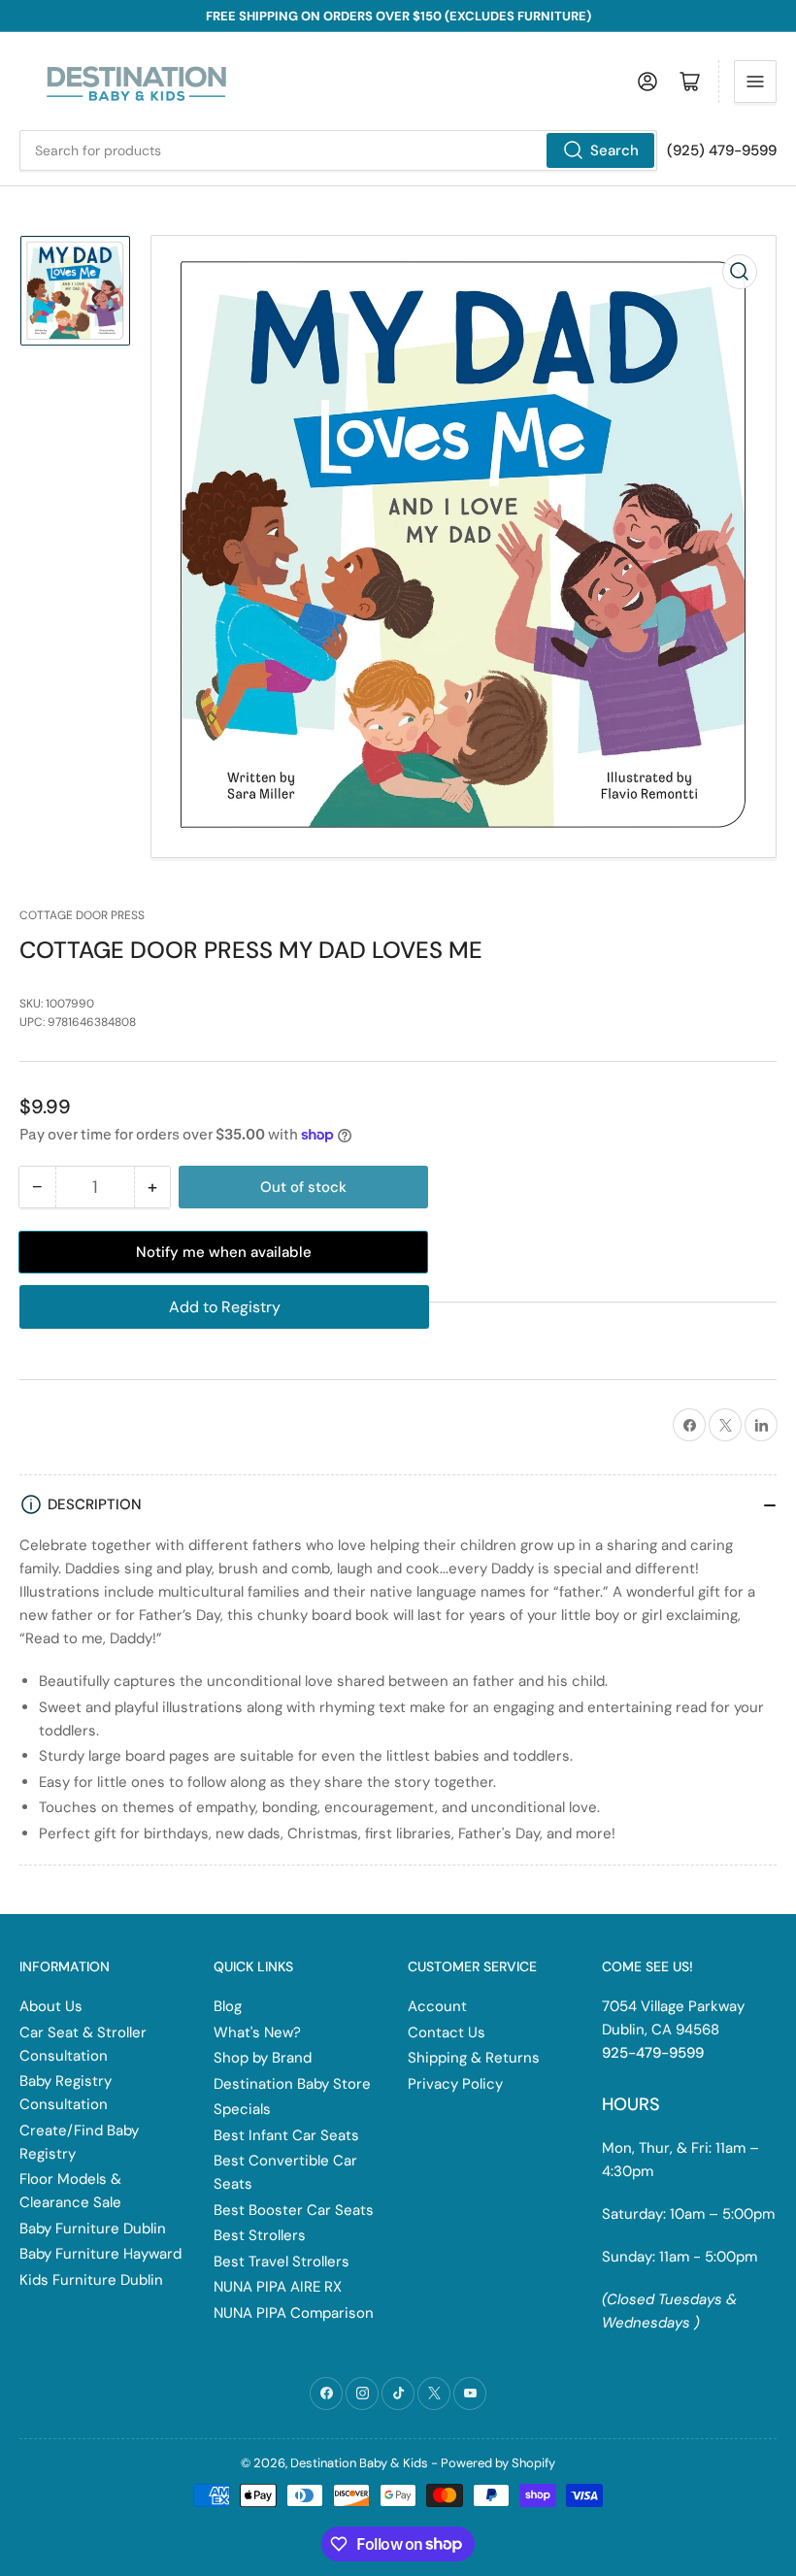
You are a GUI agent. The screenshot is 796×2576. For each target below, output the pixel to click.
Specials (242, 2109)
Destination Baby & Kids (359, 2463)
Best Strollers (260, 2235)
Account (437, 2006)
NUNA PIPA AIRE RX (278, 2287)
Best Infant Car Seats (286, 2135)
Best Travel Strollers (282, 2262)
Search (614, 150)
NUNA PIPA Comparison (294, 2313)
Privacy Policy (455, 2084)
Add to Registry (225, 1307)
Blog (228, 2006)
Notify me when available (224, 1252)
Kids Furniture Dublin (91, 2280)
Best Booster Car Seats (294, 2210)
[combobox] (338, 150)
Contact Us (447, 2032)
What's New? (257, 2032)
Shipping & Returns (474, 2058)
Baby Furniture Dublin (93, 2229)
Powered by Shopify (498, 2463)
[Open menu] (755, 82)
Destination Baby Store (292, 2084)
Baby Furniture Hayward (100, 2254)
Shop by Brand (263, 2058)
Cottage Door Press (82, 915)
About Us (51, 2006)
